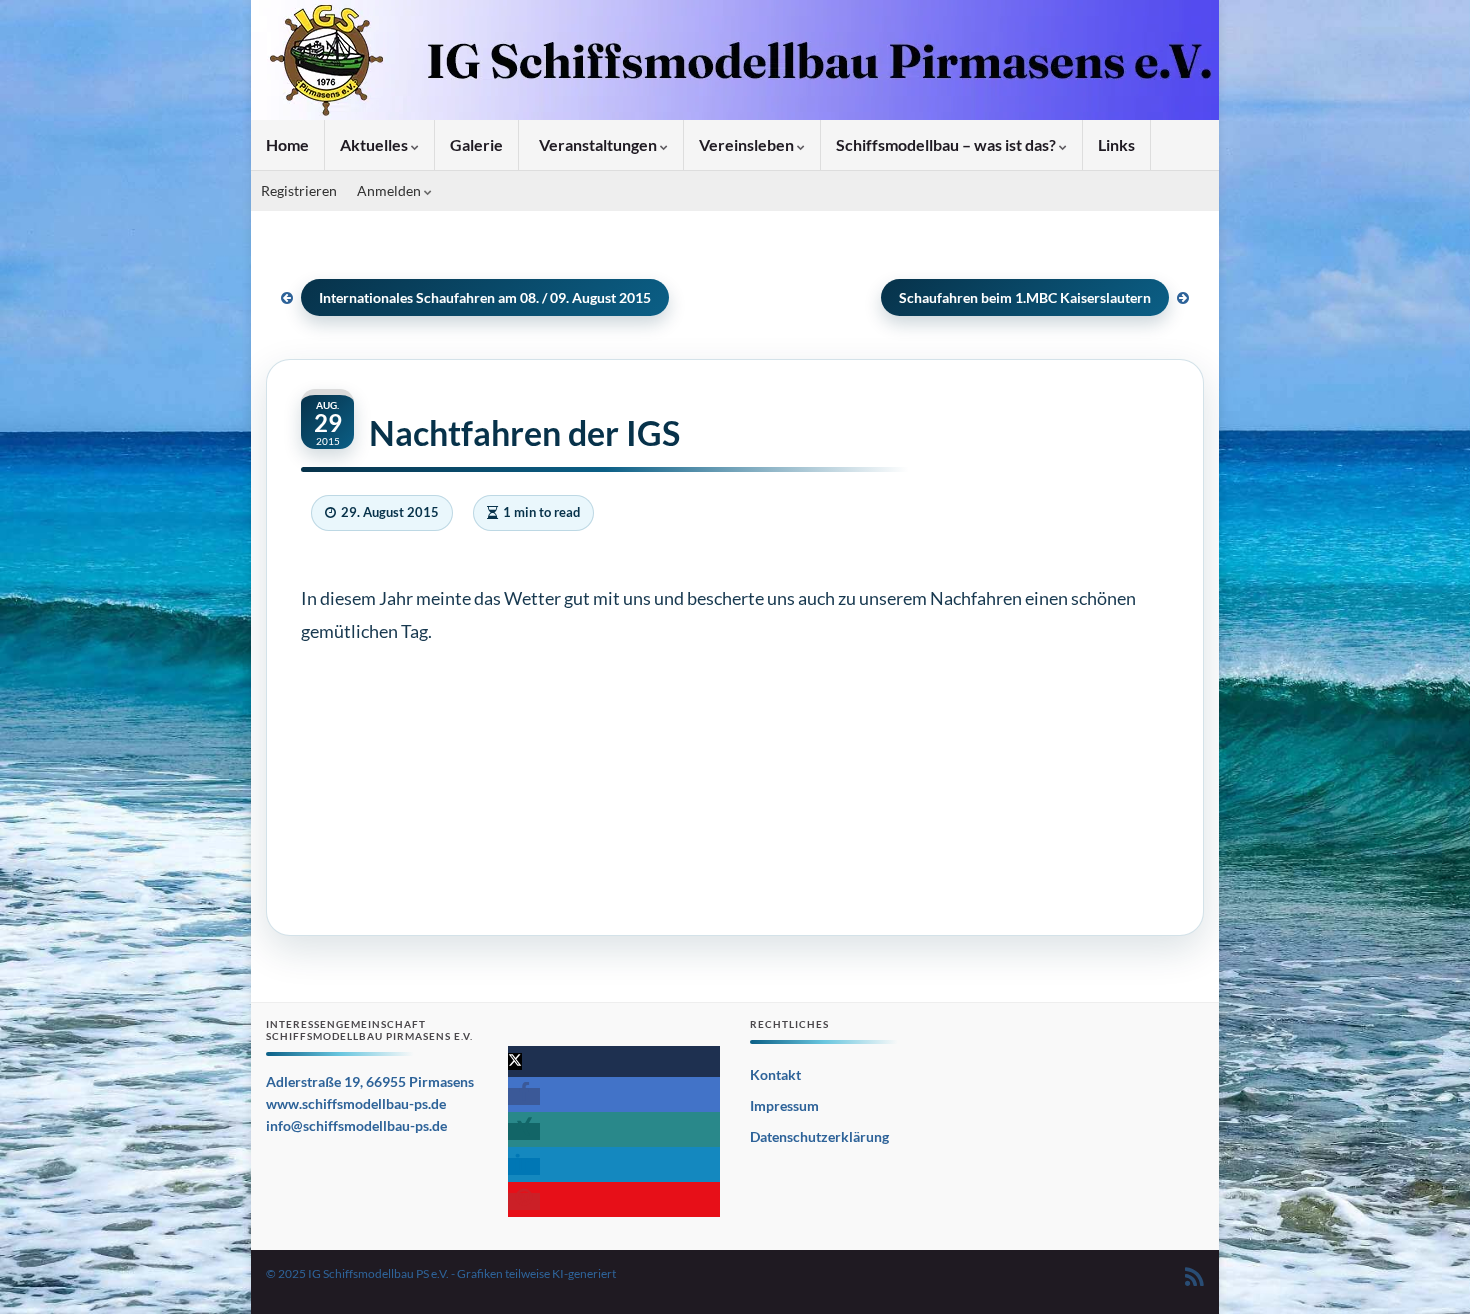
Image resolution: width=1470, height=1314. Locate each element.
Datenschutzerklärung (819, 1136)
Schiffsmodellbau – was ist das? (947, 144)
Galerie (476, 144)
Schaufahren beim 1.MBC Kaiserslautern (1025, 297)
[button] (515, 1061)
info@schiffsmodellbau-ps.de (356, 1125)
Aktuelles (375, 144)
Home (287, 144)
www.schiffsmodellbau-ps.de (356, 1103)
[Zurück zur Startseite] (735, 60)
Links (1116, 144)
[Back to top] (1425, 1269)
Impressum (784, 1105)
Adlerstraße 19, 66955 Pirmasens (370, 1081)
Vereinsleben (748, 144)
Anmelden (390, 190)
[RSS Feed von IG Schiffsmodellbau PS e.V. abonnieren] (1194, 1273)
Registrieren (299, 190)
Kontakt (775, 1074)
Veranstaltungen (598, 144)
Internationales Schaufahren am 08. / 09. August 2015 (485, 297)
